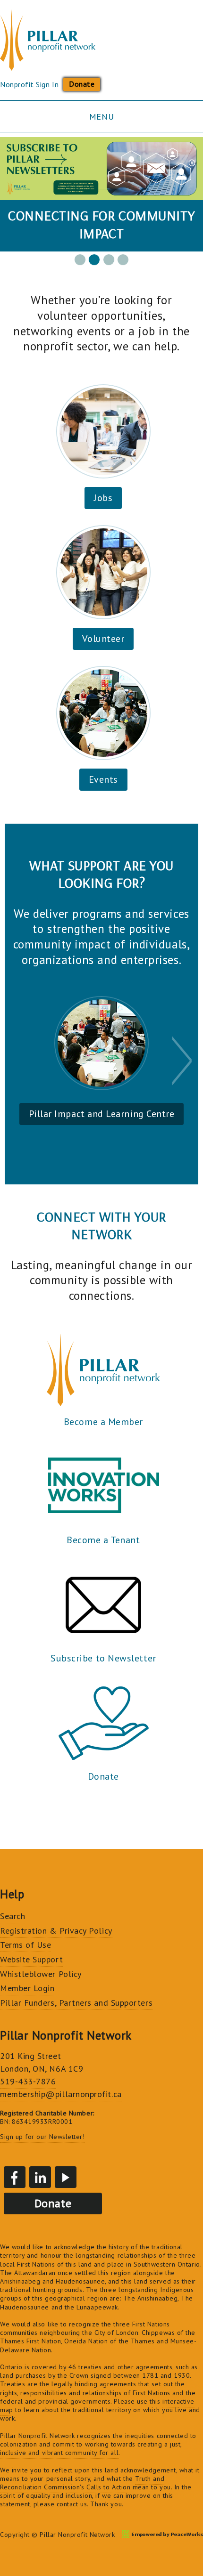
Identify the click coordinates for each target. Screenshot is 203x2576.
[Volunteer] (103, 572)
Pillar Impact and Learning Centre (102, 1114)
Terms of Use (25, 1945)
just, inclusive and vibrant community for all (91, 2448)
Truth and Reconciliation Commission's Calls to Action (82, 2483)
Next (183, 1061)
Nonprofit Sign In (29, 84)
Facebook (15, 2177)
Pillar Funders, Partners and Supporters (76, 2003)
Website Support (31, 1959)
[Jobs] (103, 431)
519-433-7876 (28, 2081)
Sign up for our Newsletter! (42, 2137)
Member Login (27, 1988)
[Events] (103, 713)
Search (13, 1916)
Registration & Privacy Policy (56, 1931)
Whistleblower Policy (41, 1974)
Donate (82, 84)
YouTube (66, 2177)
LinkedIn (40, 2177)
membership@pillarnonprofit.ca (61, 2094)
